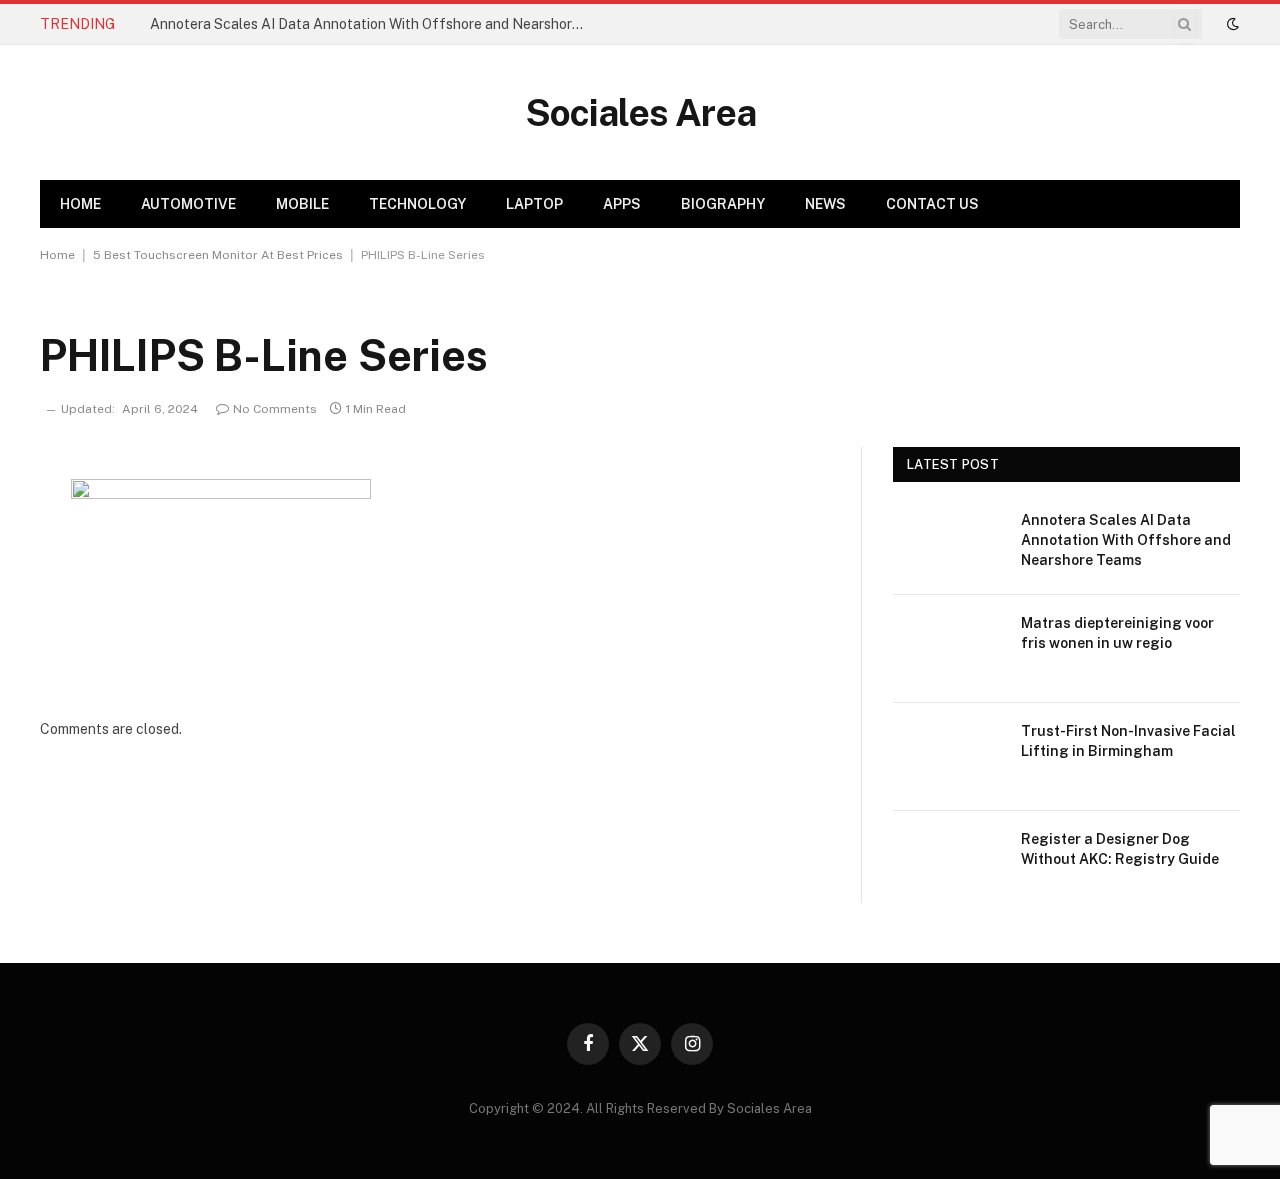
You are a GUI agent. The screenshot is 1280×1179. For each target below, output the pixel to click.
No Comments (275, 409)
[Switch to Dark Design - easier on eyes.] (1231, 24)
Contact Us (932, 204)
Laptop (534, 204)
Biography (723, 204)
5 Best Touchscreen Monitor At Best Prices (218, 255)
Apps (622, 204)
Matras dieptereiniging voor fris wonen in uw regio (1117, 633)
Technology (417, 204)
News (825, 204)
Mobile (302, 204)
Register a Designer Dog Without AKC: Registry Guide (1120, 849)
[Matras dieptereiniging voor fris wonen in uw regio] (948, 649)
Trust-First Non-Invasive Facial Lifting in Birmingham (1128, 741)
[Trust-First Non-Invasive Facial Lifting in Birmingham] (948, 757)
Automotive (188, 204)
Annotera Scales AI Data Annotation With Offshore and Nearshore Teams (375, 24)
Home (80, 204)
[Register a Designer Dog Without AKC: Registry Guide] (948, 865)
